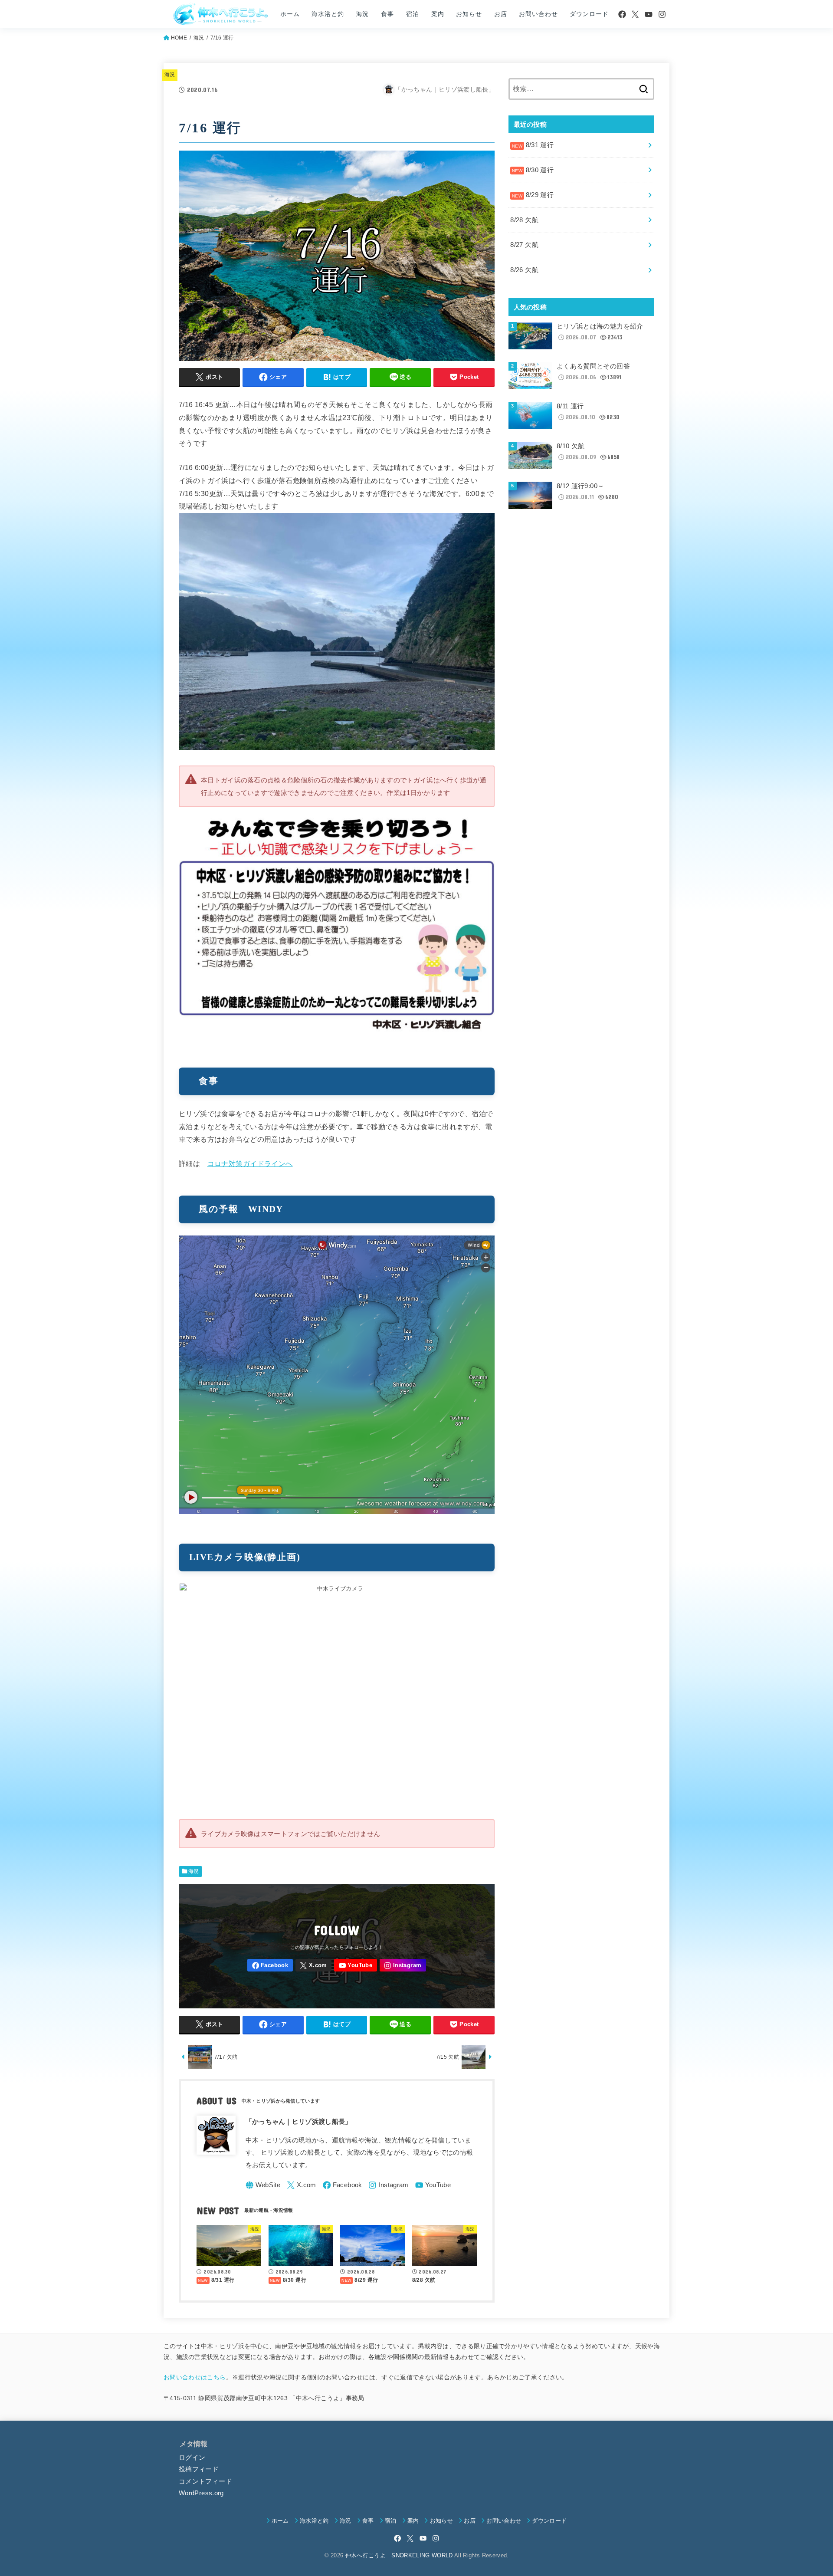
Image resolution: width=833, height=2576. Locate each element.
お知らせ (469, 14)
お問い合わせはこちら (195, 2377)
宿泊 (413, 14)
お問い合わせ (538, 14)
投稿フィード (199, 2469)
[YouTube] (649, 14)
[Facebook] (622, 14)
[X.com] (635, 14)
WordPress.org (201, 2493)
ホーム (290, 14)
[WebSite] (263, 2185)
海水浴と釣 (328, 14)
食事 (387, 14)
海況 (363, 14)
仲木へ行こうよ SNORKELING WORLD (399, 2555)
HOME (179, 38)
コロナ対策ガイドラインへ (250, 1163)
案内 (438, 14)
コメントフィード (205, 2481)
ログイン (192, 2458)
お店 (501, 14)
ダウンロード (589, 14)
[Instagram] (662, 14)
